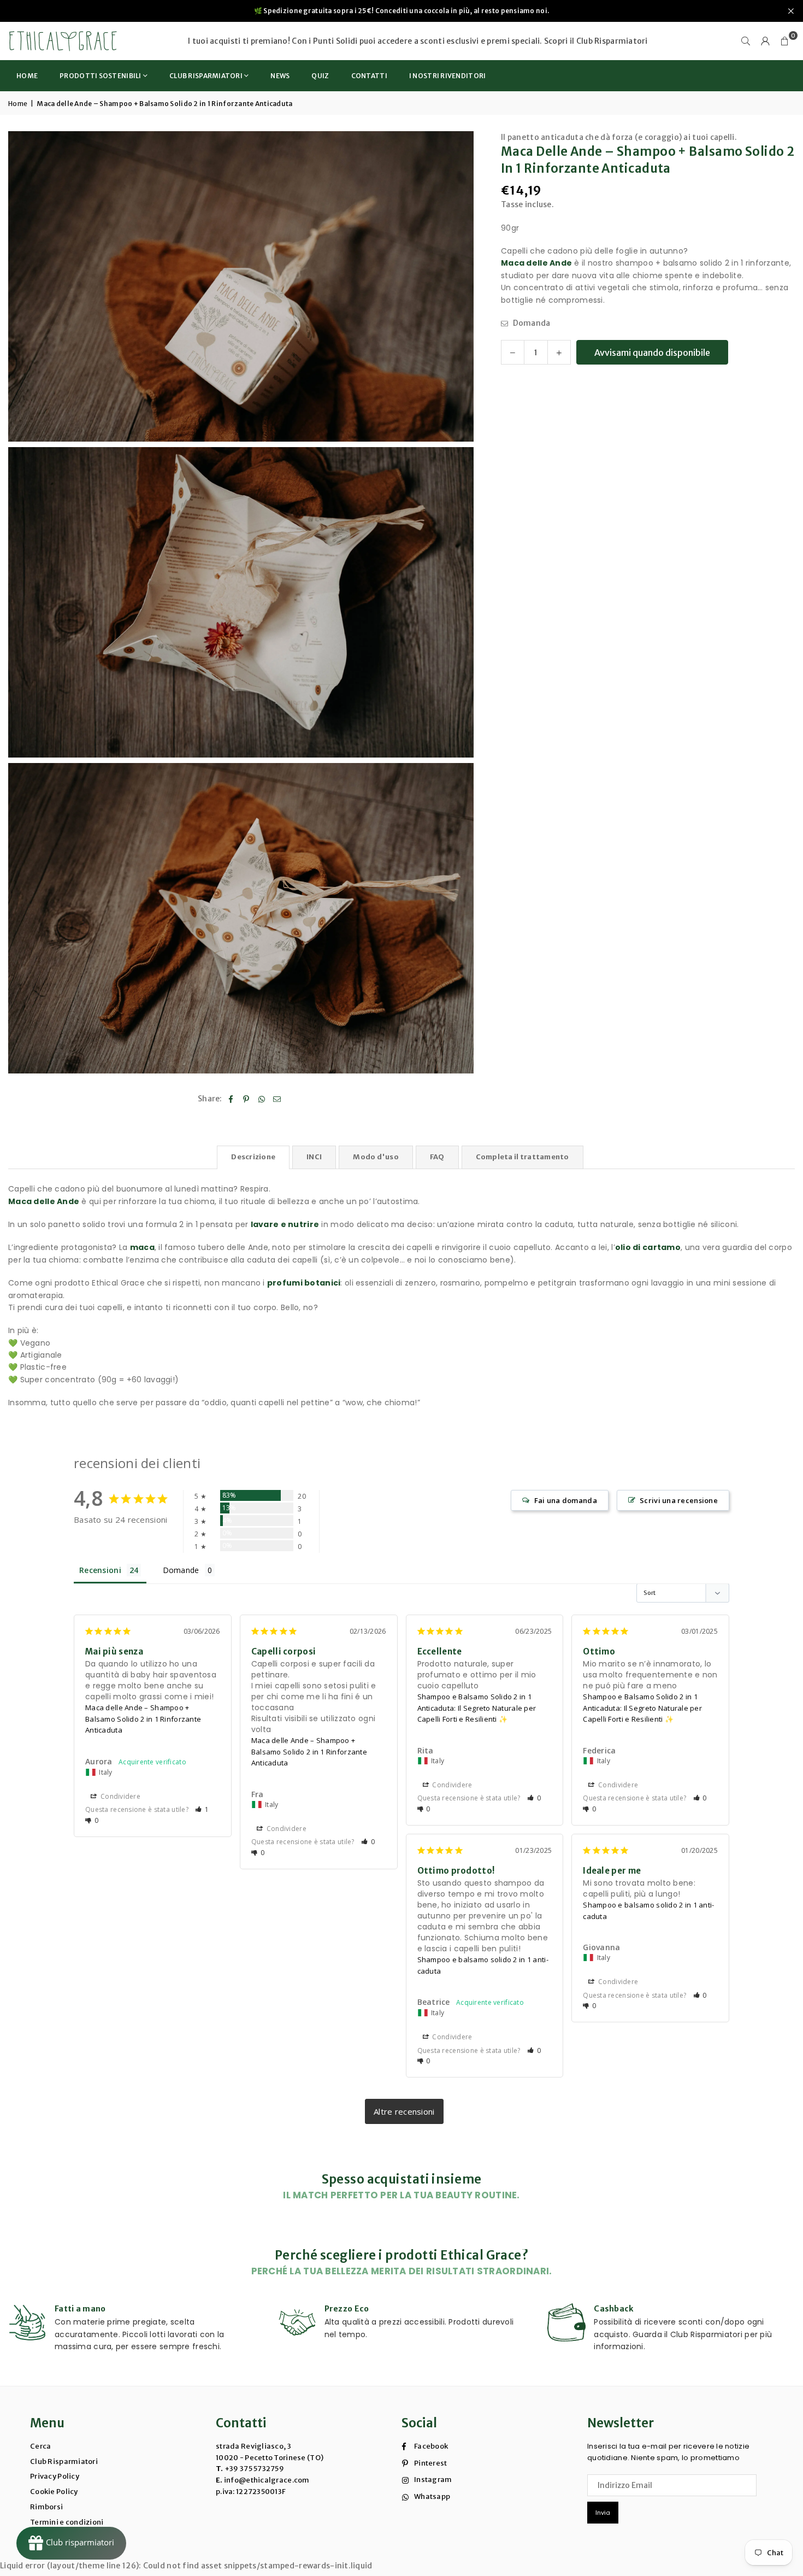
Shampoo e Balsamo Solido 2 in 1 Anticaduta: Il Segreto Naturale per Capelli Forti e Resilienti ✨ (477, 1708)
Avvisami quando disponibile (652, 353)
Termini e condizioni (67, 2522)
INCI (314, 1157)
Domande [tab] (181, 1570)
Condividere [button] (120, 1796)
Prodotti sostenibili (101, 76)
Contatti (369, 76)
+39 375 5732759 (254, 2469)
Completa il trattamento (522, 1157)
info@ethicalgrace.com (266, 2480)
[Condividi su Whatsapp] (262, 1099)
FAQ (437, 1157)
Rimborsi (46, 2507)
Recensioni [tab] (100, 1570)
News (280, 76)
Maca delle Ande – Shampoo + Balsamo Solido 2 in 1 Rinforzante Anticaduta (143, 1719)
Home (27, 76)
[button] (785, 41)
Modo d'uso (376, 1157)
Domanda (530, 324)
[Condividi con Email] (277, 1099)
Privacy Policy (55, 2476)
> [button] (404, 2111)
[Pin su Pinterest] (246, 1099)
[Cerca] (746, 41)
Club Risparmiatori (612, 41)
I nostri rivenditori (448, 76)
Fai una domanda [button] (566, 1500)
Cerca (40, 2446)
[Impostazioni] (765, 41)
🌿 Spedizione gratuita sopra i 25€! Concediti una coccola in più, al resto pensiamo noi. (401, 11)
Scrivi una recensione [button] (679, 1500)
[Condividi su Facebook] (231, 1099)
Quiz (320, 76)
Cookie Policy (54, 2492)
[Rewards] (71, 2543)
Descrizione (253, 1157)
